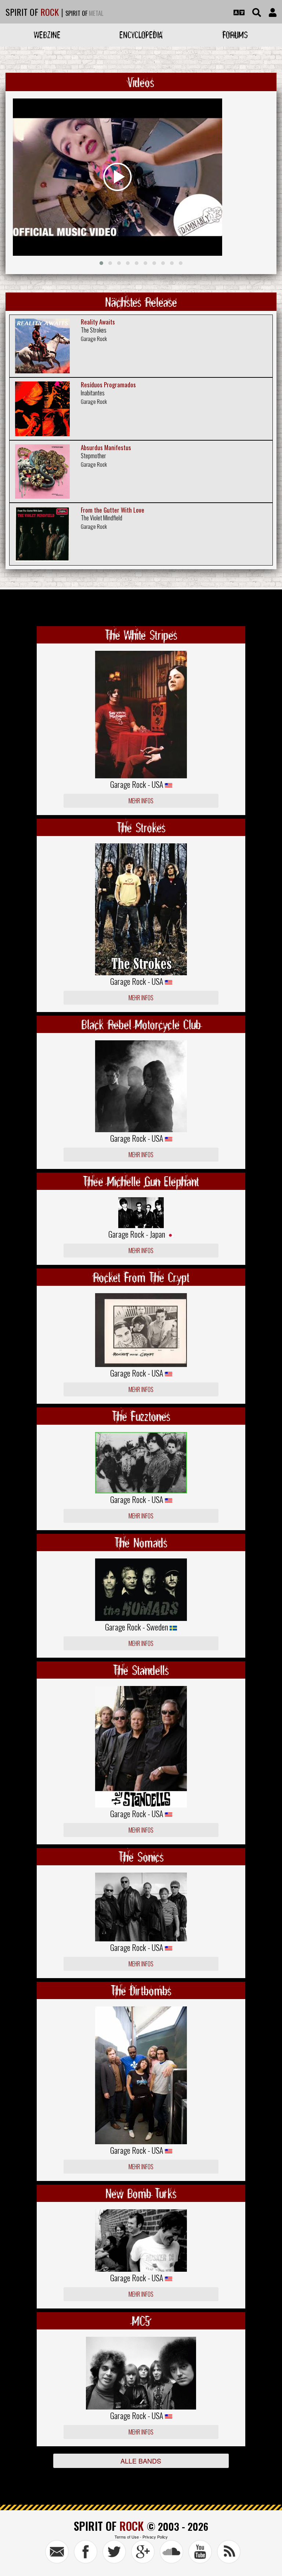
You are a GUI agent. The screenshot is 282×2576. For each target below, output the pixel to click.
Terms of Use (127, 2537)
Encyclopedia (141, 35)
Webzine (47, 35)
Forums (235, 35)
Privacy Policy (155, 2537)
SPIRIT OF (32, 12)
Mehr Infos (141, 801)
